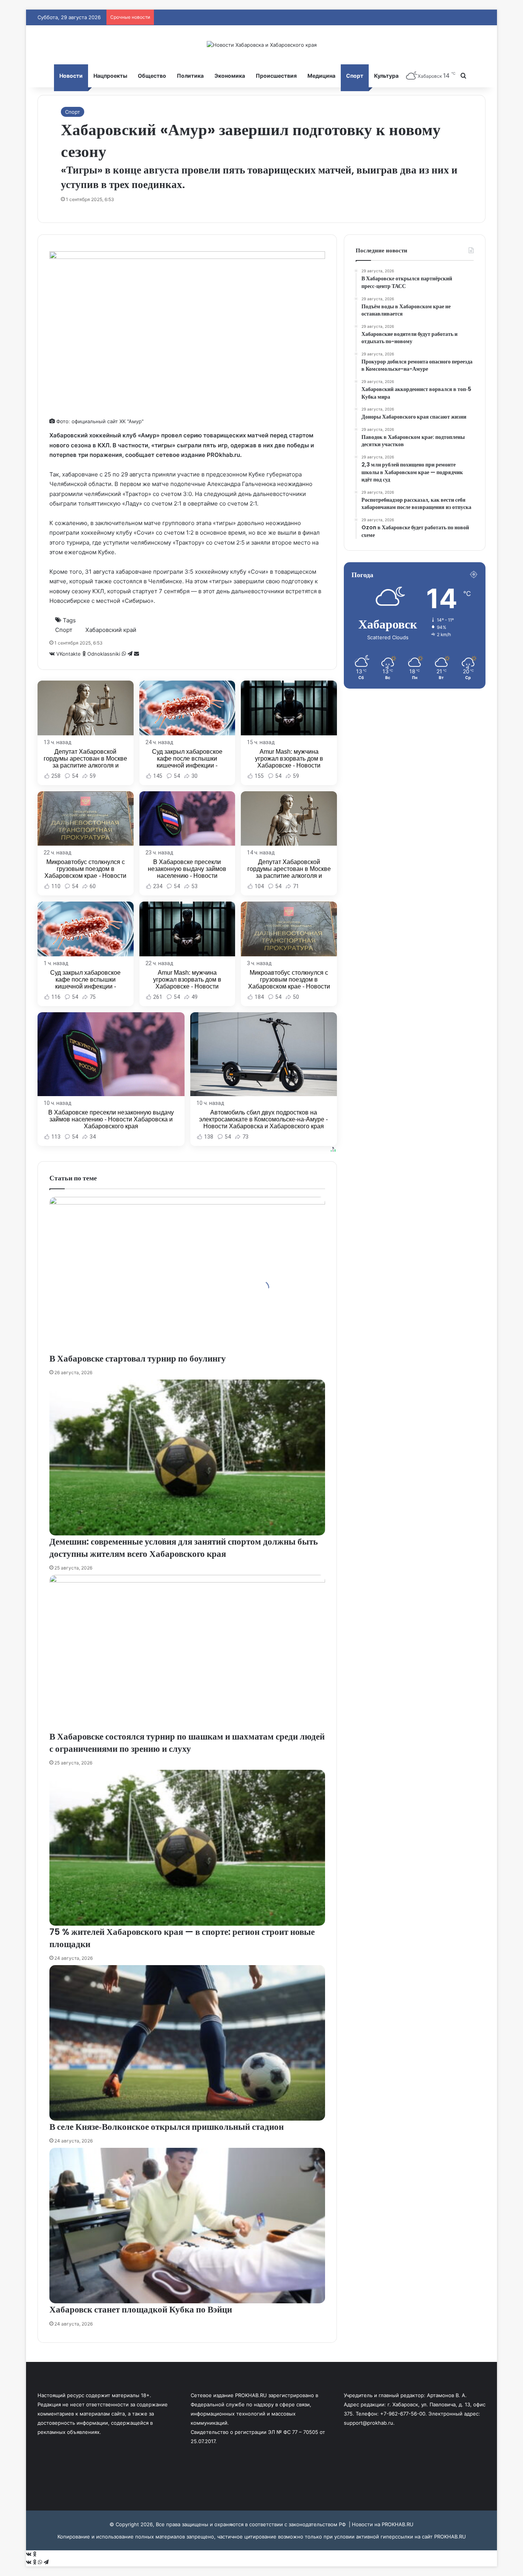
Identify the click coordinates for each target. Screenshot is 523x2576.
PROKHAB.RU (450, 2537)
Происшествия (276, 76)
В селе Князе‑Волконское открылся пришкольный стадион (167, 2127)
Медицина (321, 76)
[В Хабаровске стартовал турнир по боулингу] (187, 1275)
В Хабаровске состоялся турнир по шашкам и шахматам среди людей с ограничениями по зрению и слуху (187, 1743)
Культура (386, 76)
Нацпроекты (110, 76)
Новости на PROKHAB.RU (383, 2524)
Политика (190, 76)
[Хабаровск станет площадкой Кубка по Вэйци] (187, 2226)
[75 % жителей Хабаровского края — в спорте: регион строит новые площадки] (187, 1848)
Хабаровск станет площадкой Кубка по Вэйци (141, 2309)
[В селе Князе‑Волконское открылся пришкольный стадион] (187, 2043)
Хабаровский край (111, 630)
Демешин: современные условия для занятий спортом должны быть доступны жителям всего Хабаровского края (184, 1548)
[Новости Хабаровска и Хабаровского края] (262, 45)
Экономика (230, 76)
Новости (71, 76)
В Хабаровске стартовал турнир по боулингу (138, 1358)
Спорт (355, 76)
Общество (152, 76)
